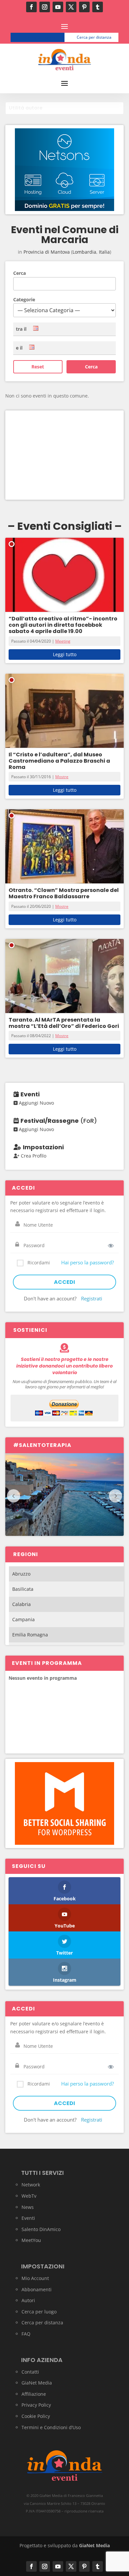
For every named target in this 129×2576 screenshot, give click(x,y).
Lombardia (84, 252)
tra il (21, 329)
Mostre (62, 777)
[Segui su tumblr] (98, 7)
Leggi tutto (65, 654)
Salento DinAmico (41, 2229)
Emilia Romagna (30, 1635)
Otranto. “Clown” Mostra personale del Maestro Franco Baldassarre (64, 893)
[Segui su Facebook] (31, 7)
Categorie (24, 299)
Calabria (21, 1604)
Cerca (20, 273)
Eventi (28, 2218)
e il (19, 348)
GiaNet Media (37, 2383)
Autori (28, 2300)
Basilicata (23, 1589)
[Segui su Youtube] (58, 7)
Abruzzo (21, 1574)
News (28, 2207)
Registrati (92, 1298)
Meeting (63, 641)
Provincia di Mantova (47, 252)
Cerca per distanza (94, 37)
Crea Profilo (33, 1156)
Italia (104, 252)
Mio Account (35, 2278)
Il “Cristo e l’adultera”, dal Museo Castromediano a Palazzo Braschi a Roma (59, 761)
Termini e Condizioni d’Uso (51, 2427)
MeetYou (31, 2240)
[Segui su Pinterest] (84, 7)
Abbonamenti (37, 2289)
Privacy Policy (36, 2405)
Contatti (30, 2372)
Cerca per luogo (40, 37)
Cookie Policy (36, 2416)
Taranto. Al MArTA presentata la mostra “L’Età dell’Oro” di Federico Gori (64, 1023)
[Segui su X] (71, 7)
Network (31, 2185)
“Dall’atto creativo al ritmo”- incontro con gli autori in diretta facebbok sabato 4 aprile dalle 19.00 (63, 625)
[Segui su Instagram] (45, 7)
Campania (23, 1619)
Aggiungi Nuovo (36, 1103)
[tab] (64, 108)
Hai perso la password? (87, 1262)
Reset (38, 367)
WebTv (29, 2196)
